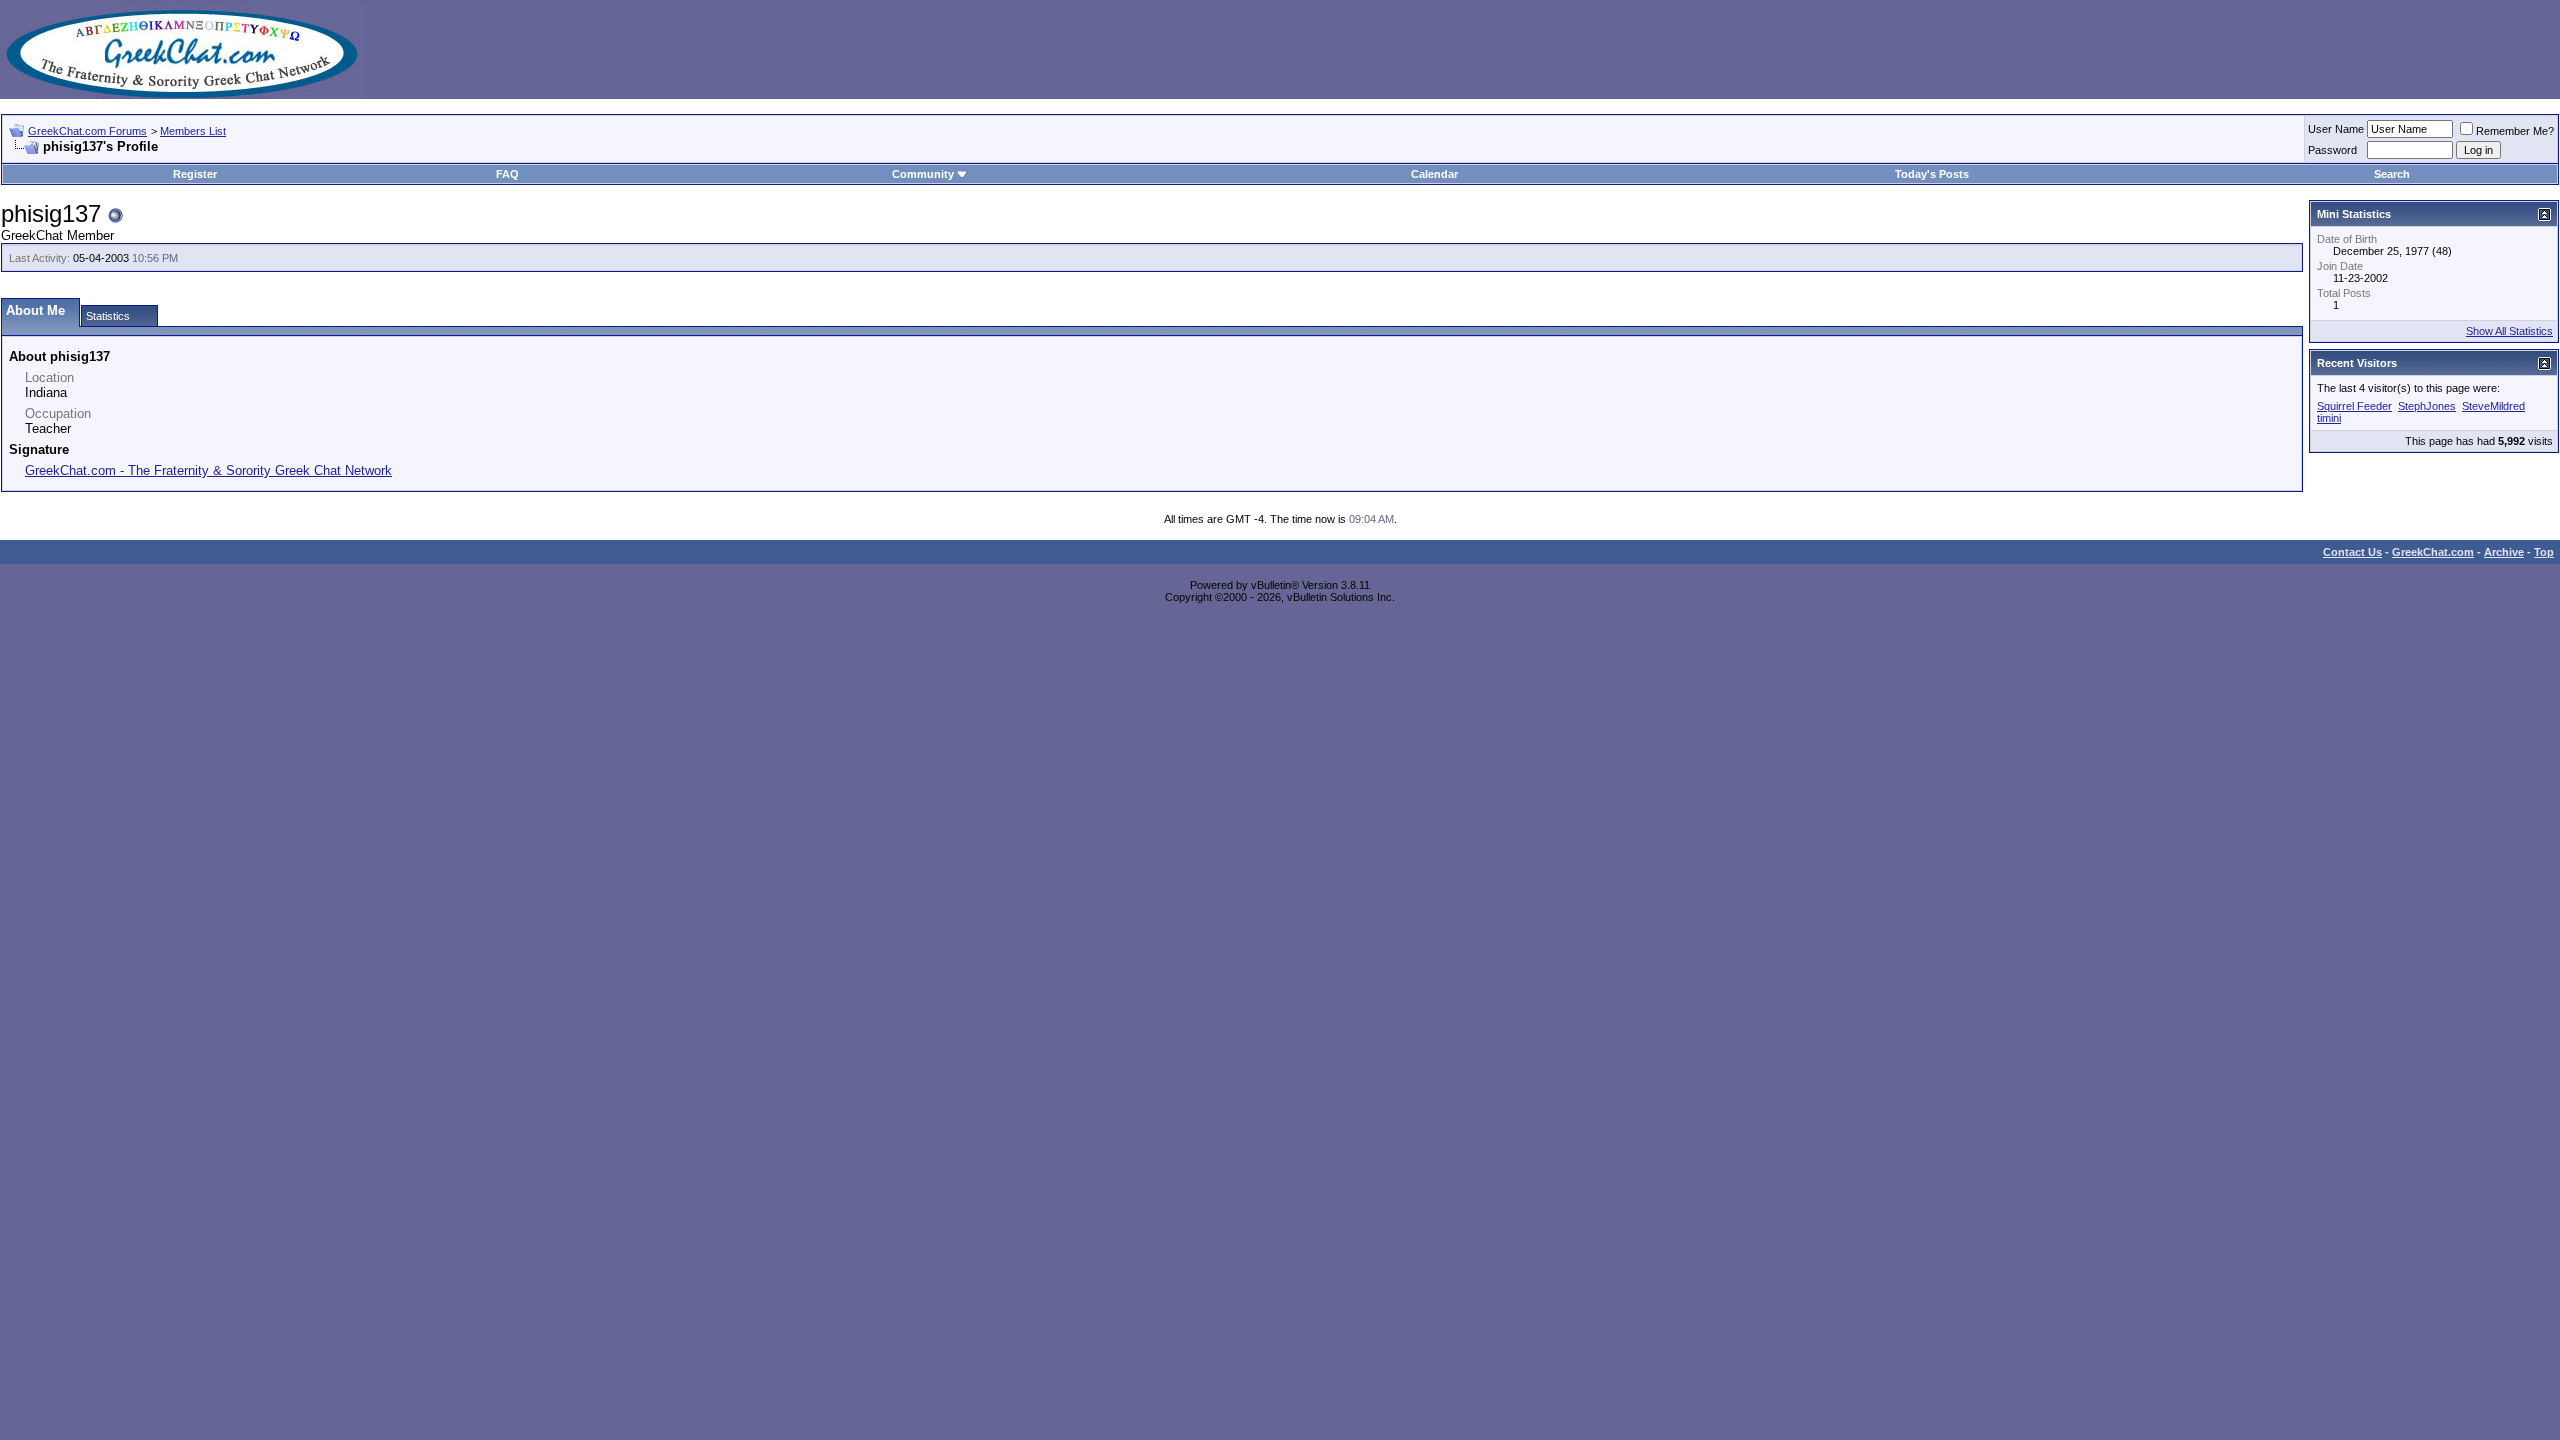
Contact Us (2352, 552)
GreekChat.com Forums (87, 131)
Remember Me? (2515, 131)
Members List (193, 131)
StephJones (2427, 406)
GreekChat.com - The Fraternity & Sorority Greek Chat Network (208, 470)
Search (2392, 174)
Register (195, 174)
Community (923, 174)
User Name (2336, 129)
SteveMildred (2493, 406)
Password (2332, 150)
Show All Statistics (2509, 331)
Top (2544, 552)
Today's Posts (1932, 174)
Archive (2504, 552)
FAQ (507, 174)
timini (2329, 418)
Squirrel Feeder (2354, 406)
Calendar (1434, 174)
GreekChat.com (2433, 552)
